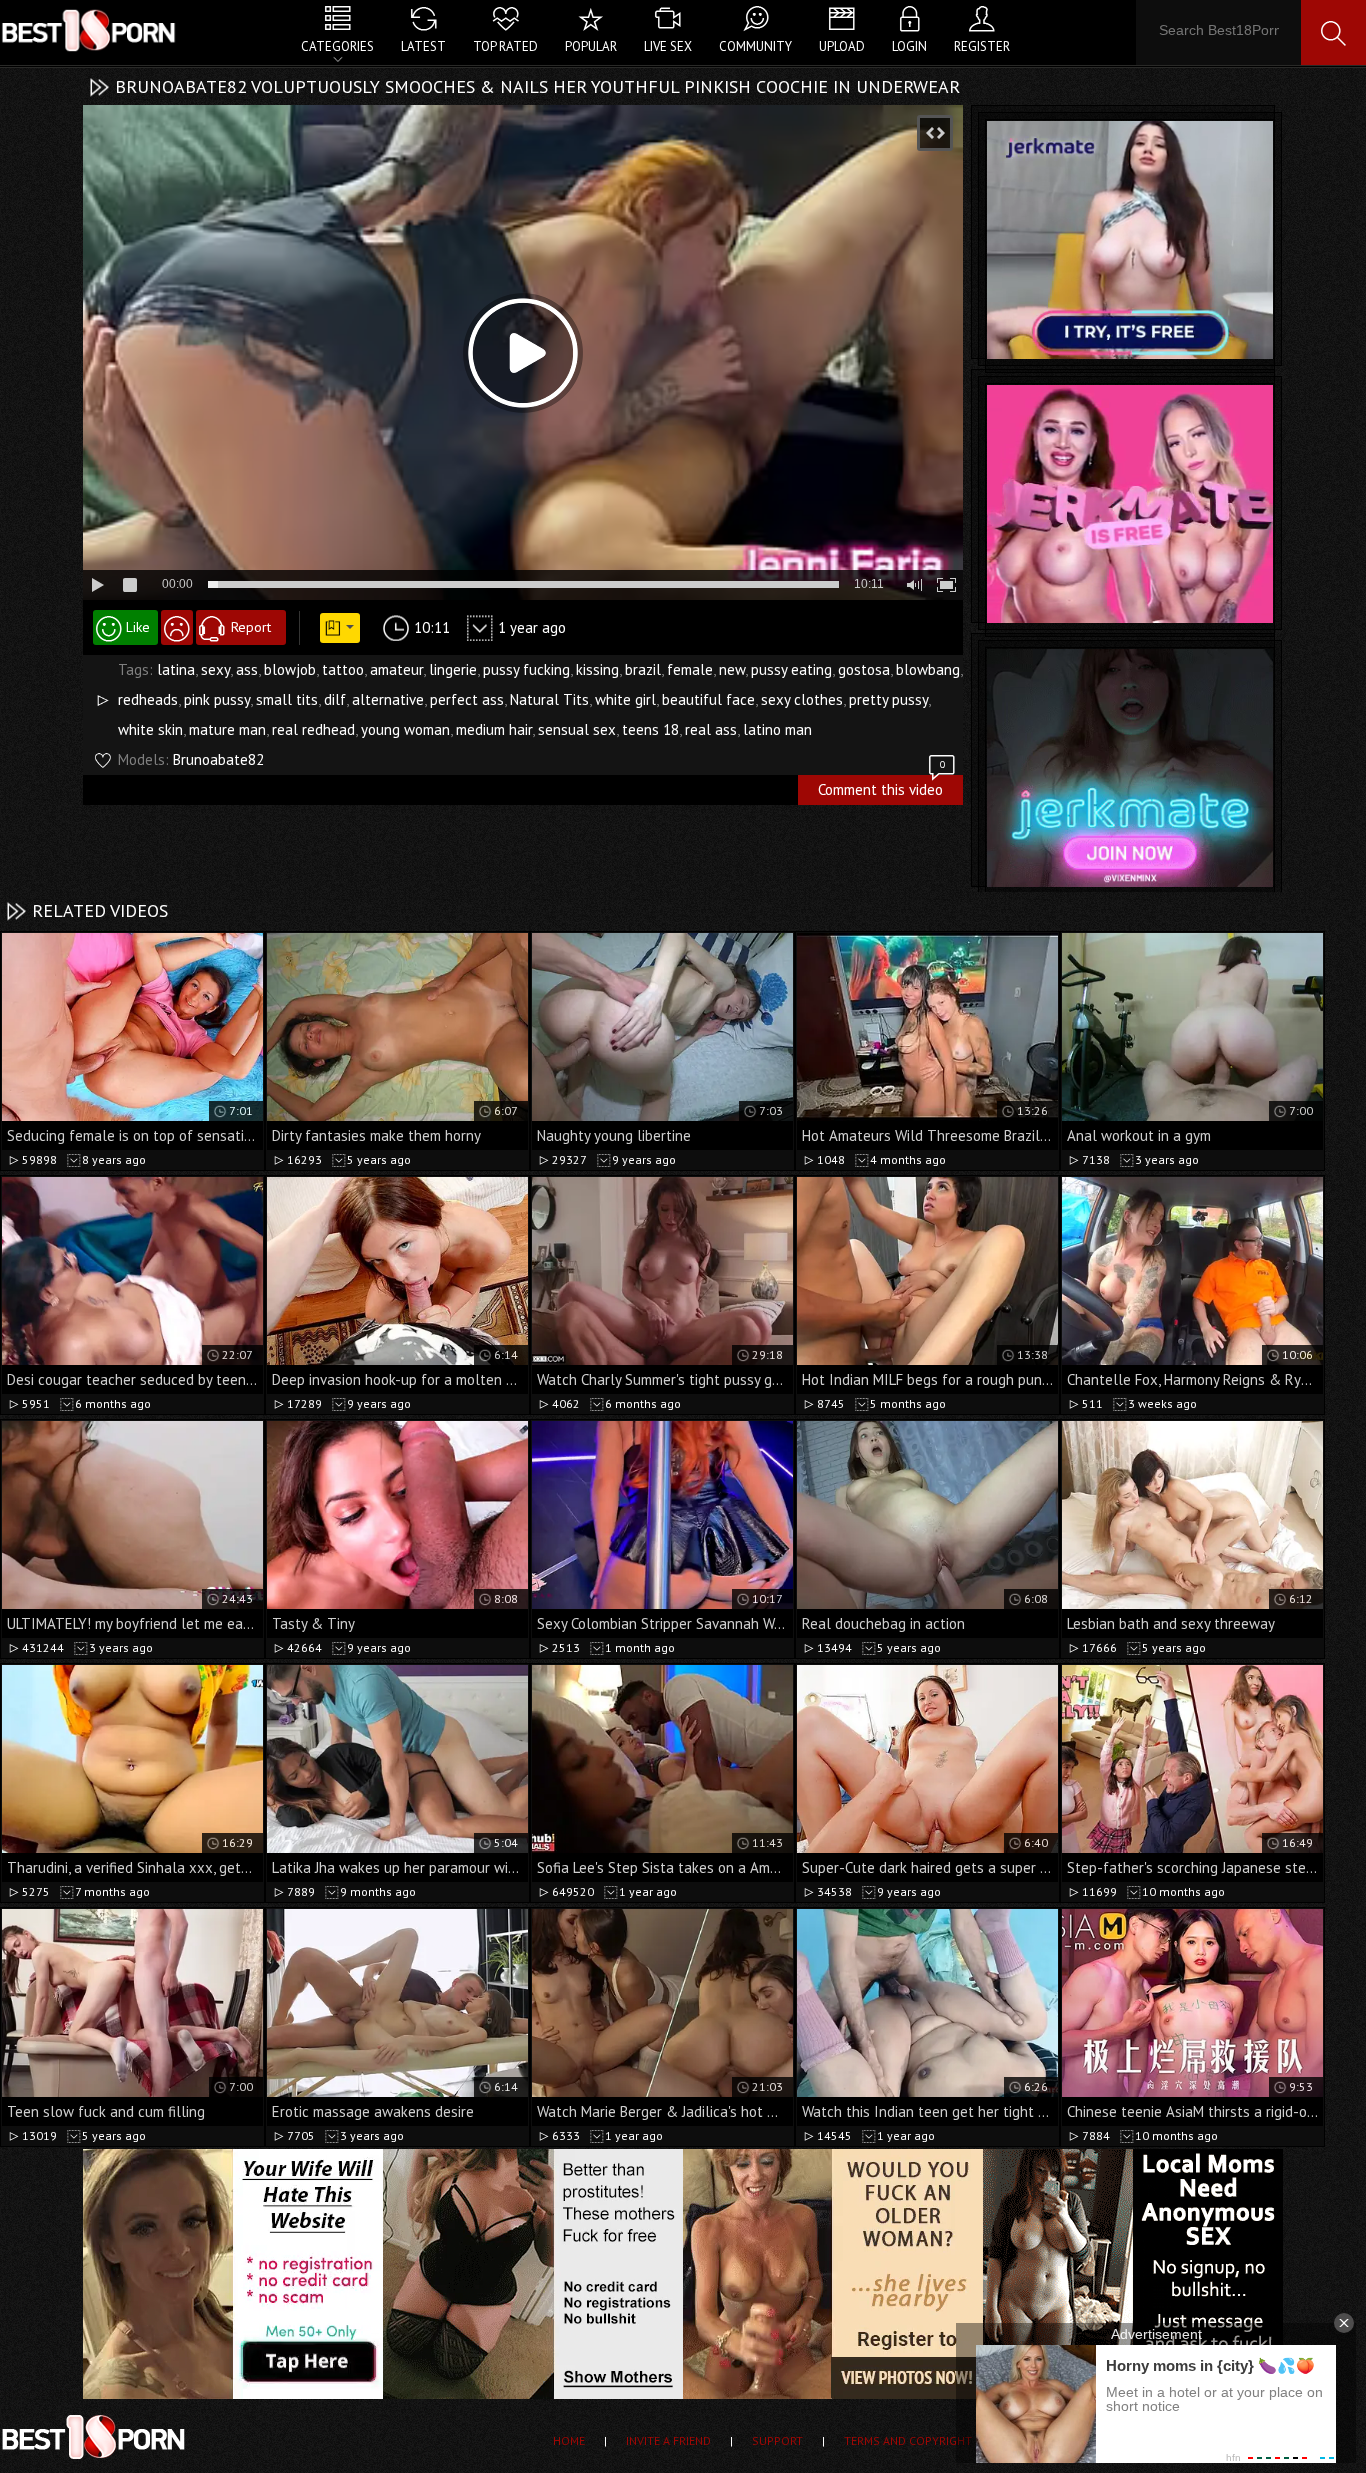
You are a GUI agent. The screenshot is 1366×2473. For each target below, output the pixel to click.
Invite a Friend (668, 2440)
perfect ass (467, 699)
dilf (335, 699)
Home (569, 2440)
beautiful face (708, 699)
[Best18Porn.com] (90, 30)
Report (251, 627)
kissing (597, 669)
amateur (396, 669)
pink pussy (217, 699)
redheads (148, 699)
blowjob (290, 669)
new (732, 669)
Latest (423, 46)
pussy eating (791, 669)
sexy (215, 669)
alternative (388, 699)
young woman (405, 729)
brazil (643, 669)
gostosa (864, 669)
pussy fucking (526, 669)
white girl (625, 699)
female (690, 669)
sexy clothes (802, 699)
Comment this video (881, 787)
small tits (287, 699)
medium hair (494, 729)
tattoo (343, 669)
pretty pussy (888, 699)
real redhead (313, 729)
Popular (591, 46)
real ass (711, 729)
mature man (227, 729)
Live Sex (668, 46)
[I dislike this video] (177, 627)
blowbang (928, 669)
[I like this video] (125, 627)
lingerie (453, 669)
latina (176, 669)
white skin (150, 729)
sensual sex (577, 729)
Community (755, 46)
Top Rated (505, 46)
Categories (337, 46)
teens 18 (650, 729)
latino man (777, 729)
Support (777, 2440)
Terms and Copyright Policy (929, 2440)
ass (247, 669)
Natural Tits (549, 699)
